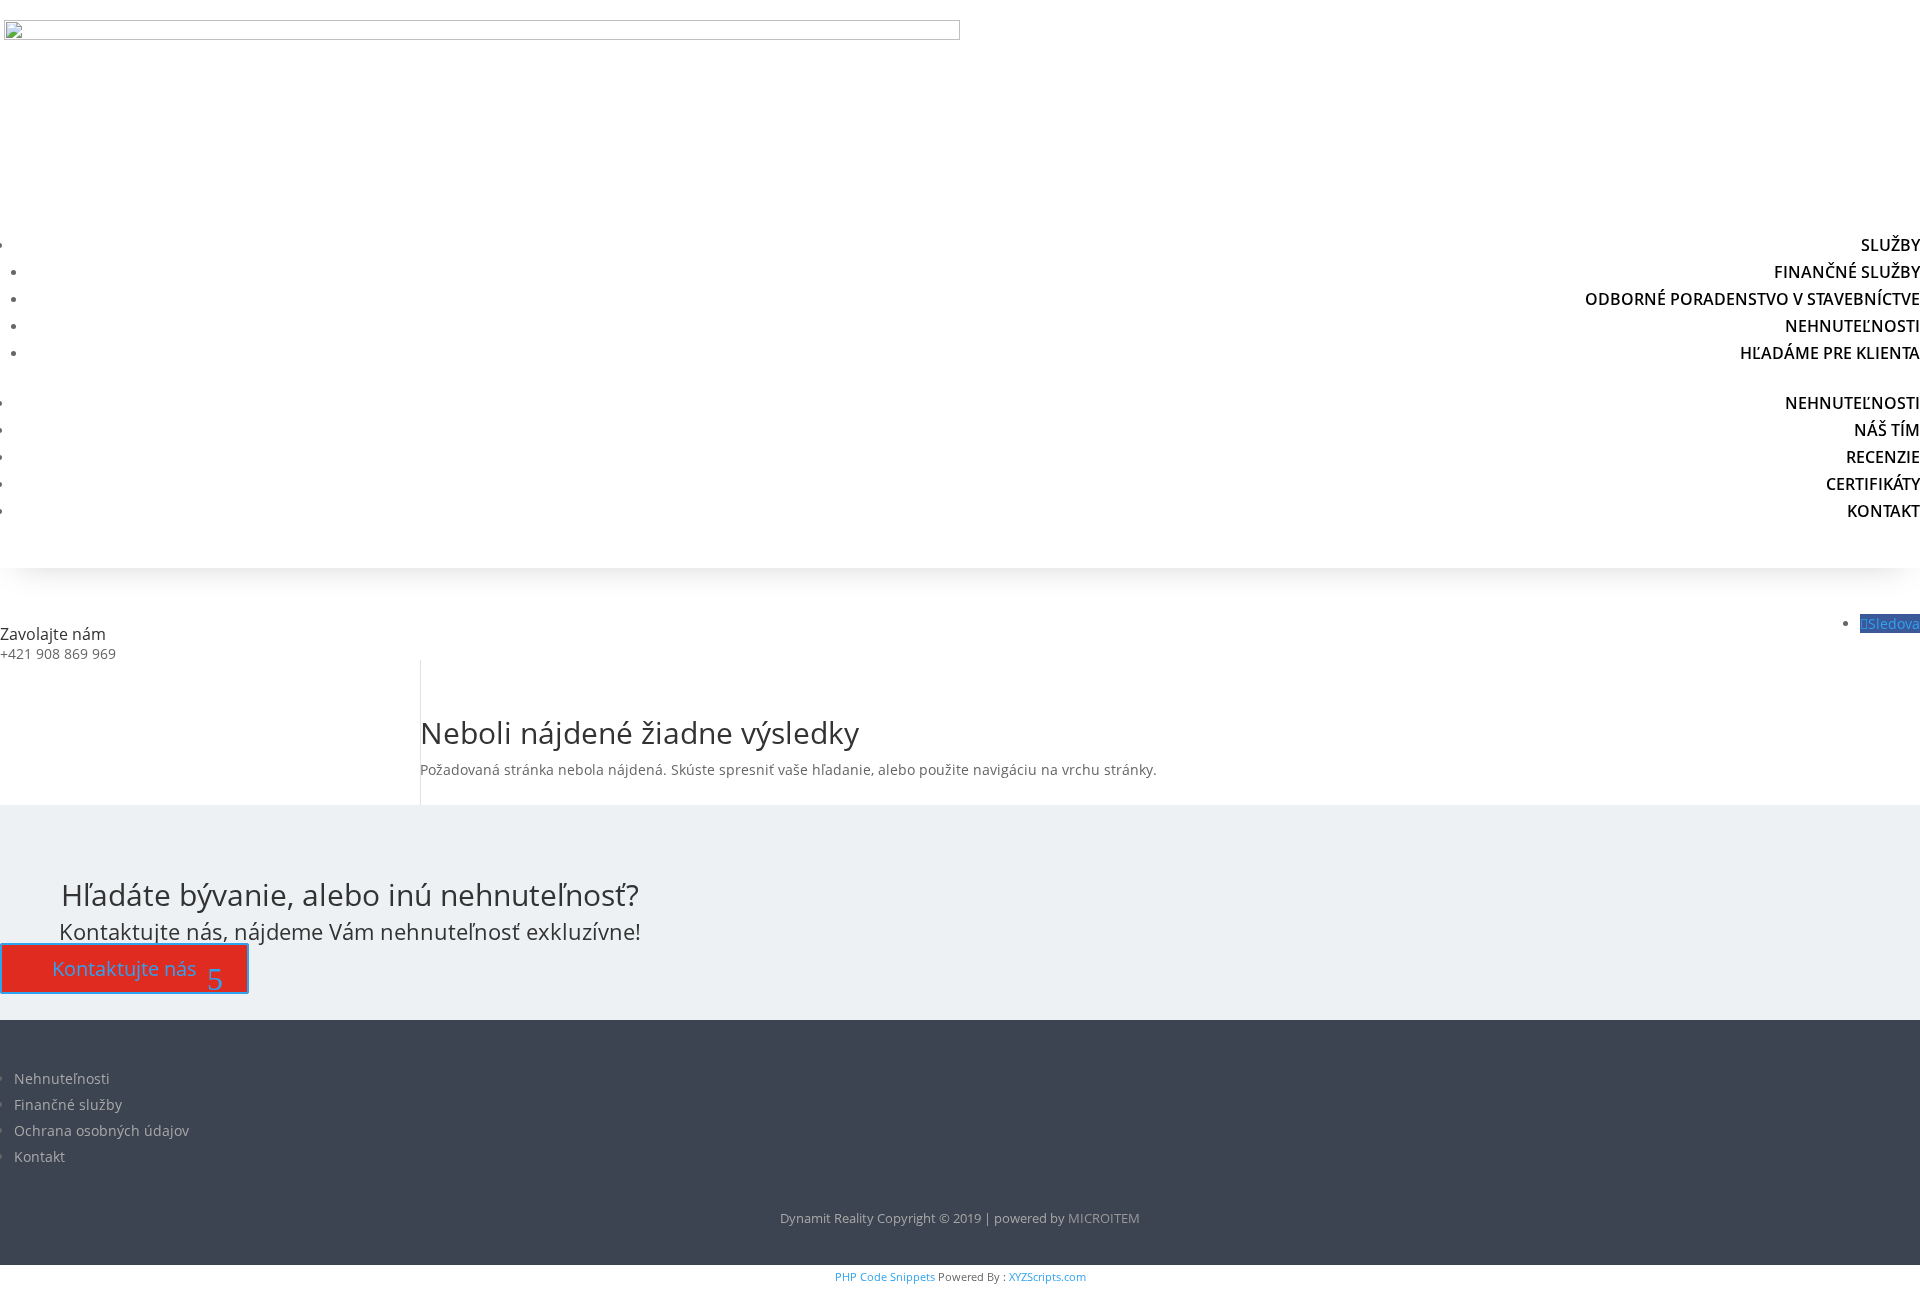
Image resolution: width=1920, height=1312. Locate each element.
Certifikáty (1873, 484)
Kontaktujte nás (124, 968)
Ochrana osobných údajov (101, 1130)
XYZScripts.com (1047, 1276)
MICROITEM (1104, 1218)
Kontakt (1883, 511)
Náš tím (1887, 430)
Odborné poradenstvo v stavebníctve (1752, 299)
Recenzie (1883, 457)
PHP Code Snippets (885, 1276)
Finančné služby (1847, 272)
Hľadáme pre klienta (1830, 353)
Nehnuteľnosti (1852, 326)
